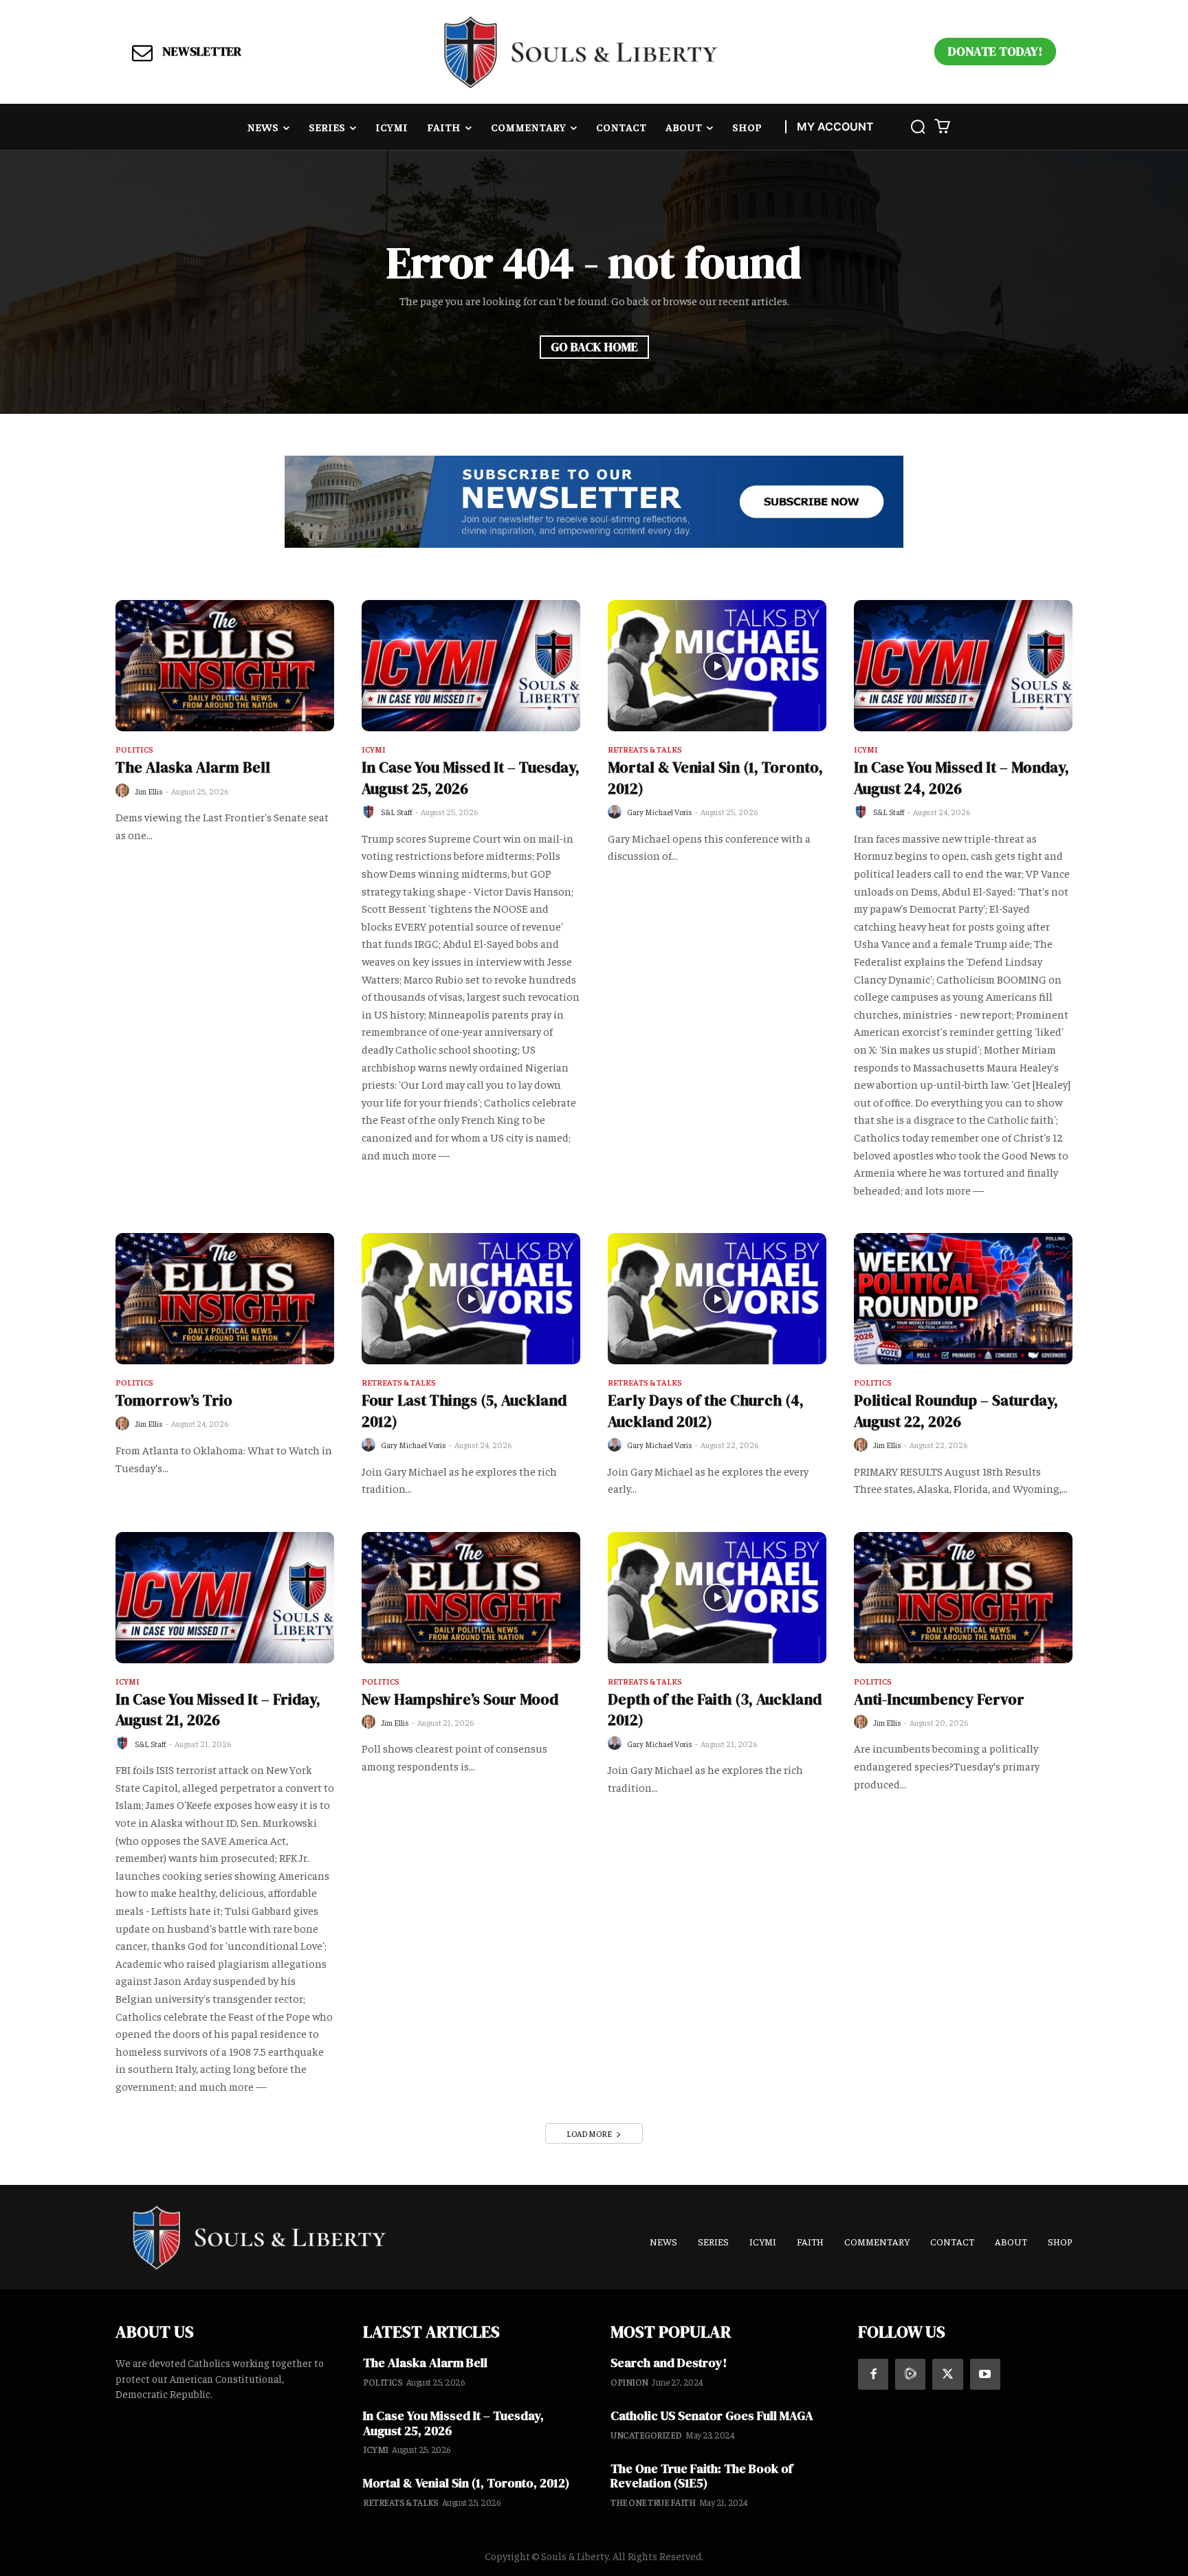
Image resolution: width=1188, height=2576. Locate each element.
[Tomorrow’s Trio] (225, 1299)
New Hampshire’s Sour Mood (460, 1699)
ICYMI (374, 750)
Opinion (629, 2382)
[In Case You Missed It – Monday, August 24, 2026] (963, 666)
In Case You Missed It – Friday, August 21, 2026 (218, 1710)
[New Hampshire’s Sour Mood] (471, 1598)
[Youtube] (985, 2374)
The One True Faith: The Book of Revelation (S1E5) (702, 2476)
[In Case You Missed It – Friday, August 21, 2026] (225, 1598)
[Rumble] (910, 2374)
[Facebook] (873, 2374)
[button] (918, 126)
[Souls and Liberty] (581, 52)
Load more (589, 2133)
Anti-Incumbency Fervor (939, 1699)
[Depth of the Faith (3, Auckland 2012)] (717, 1598)
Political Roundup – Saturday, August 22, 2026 (956, 1411)
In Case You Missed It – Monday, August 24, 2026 (961, 778)
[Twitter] (947, 2374)
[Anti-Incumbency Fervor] (963, 1598)
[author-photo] (124, 791)
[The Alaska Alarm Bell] (225, 666)
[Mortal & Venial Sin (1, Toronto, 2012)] (717, 666)
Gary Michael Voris (660, 812)
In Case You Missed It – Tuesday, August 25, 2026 (453, 2423)
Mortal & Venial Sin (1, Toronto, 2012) (466, 2483)
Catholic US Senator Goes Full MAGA (712, 2416)
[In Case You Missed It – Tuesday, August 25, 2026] (471, 666)
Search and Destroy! (669, 2363)
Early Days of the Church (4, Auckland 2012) (706, 1411)
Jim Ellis (149, 791)
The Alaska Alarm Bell (193, 767)
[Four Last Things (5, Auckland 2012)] (471, 1299)
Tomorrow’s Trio (174, 1400)
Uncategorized (646, 2435)
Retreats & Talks (645, 750)
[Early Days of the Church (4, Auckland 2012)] (717, 1299)
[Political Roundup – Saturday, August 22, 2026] (963, 1299)
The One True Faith (653, 2502)
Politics (134, 750)
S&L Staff (397, 812)
